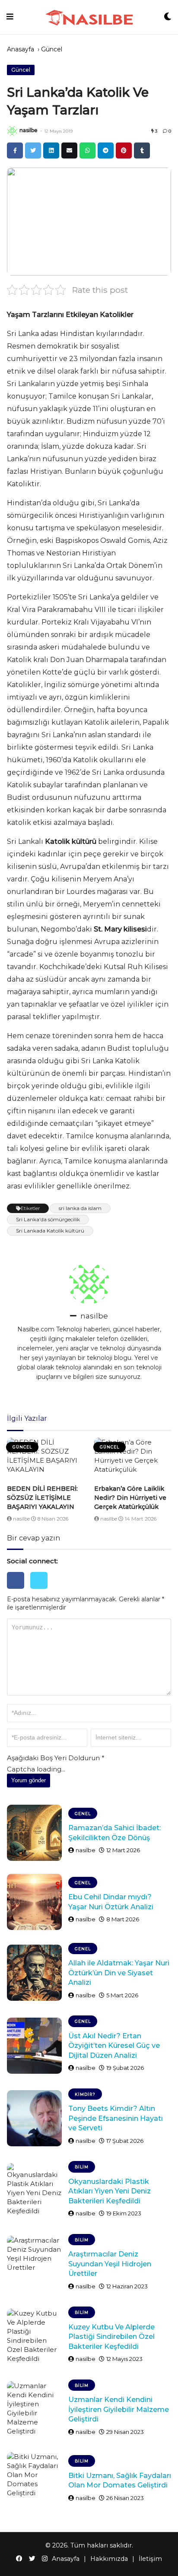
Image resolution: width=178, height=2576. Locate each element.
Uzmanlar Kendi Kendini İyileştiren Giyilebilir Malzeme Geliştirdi (119, 2409)
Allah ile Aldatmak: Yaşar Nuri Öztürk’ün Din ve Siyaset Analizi (119, 1973)
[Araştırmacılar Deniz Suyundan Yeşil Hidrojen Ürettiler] (34, 2264)
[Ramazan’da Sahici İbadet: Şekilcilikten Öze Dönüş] (34, 1833)
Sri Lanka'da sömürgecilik (48, 1219)
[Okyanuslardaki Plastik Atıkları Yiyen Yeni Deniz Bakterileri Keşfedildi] (34, 2191)
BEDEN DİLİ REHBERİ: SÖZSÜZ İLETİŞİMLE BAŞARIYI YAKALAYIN (42, 1498)
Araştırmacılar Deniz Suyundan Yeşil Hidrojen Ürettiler (110, 2264)
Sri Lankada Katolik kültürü (50, 1231)
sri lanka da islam (80, 1208)
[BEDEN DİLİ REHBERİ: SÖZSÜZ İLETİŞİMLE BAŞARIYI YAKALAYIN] (45, 1459)
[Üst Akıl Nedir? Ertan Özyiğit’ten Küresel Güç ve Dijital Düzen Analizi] (34, 2046)
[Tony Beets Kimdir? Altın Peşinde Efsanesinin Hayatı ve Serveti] (34, 2118)
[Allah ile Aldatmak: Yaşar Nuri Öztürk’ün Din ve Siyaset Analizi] (34, 1973)
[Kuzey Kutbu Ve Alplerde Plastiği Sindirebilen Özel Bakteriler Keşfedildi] (34, 2337)
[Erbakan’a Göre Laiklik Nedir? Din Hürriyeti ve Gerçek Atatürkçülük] (133, 1459)
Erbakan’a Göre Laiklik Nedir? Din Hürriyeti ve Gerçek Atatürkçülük (130, 1498)
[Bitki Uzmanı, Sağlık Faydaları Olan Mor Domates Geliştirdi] (34, 2480)
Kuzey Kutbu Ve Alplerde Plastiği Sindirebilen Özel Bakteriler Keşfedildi (111, 2337)
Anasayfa (21, 49)
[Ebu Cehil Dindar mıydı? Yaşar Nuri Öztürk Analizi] (34, 1902)
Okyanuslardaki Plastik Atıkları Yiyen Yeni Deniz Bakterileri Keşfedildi (110, 2191)
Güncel (52, 49)
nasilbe (29, 130)
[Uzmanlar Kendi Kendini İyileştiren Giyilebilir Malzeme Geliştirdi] (34, 2409)
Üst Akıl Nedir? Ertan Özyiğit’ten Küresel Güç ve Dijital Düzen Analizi (114, 2046)
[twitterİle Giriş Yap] (41, 1591)
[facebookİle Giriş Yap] (19, 1591)
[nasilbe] (12, 131)
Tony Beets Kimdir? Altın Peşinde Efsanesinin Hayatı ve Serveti (116, 2118)
